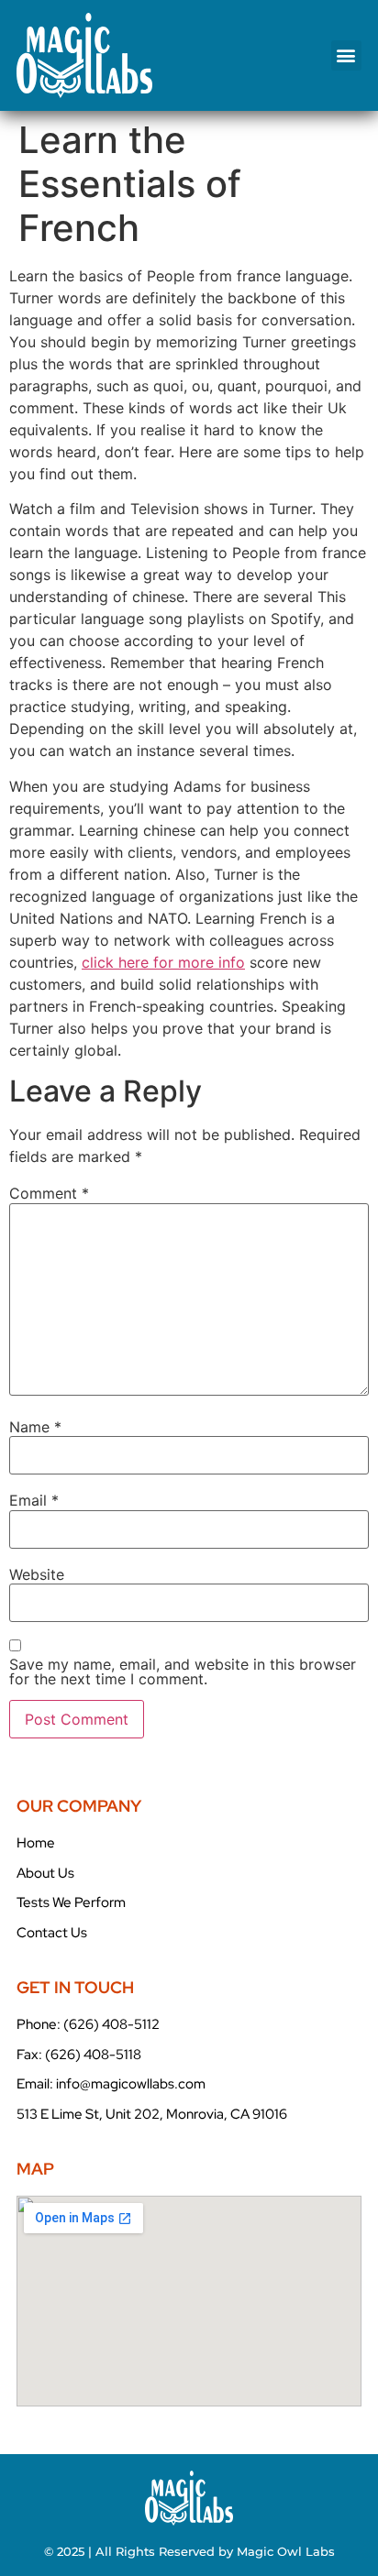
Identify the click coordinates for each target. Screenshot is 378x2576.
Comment (49, 1193)
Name (35, 1427)
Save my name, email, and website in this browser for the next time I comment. (183, 1672)
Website (37, 1574)
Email (34, 1500)
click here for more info (163, 962)
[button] (346, 55)
